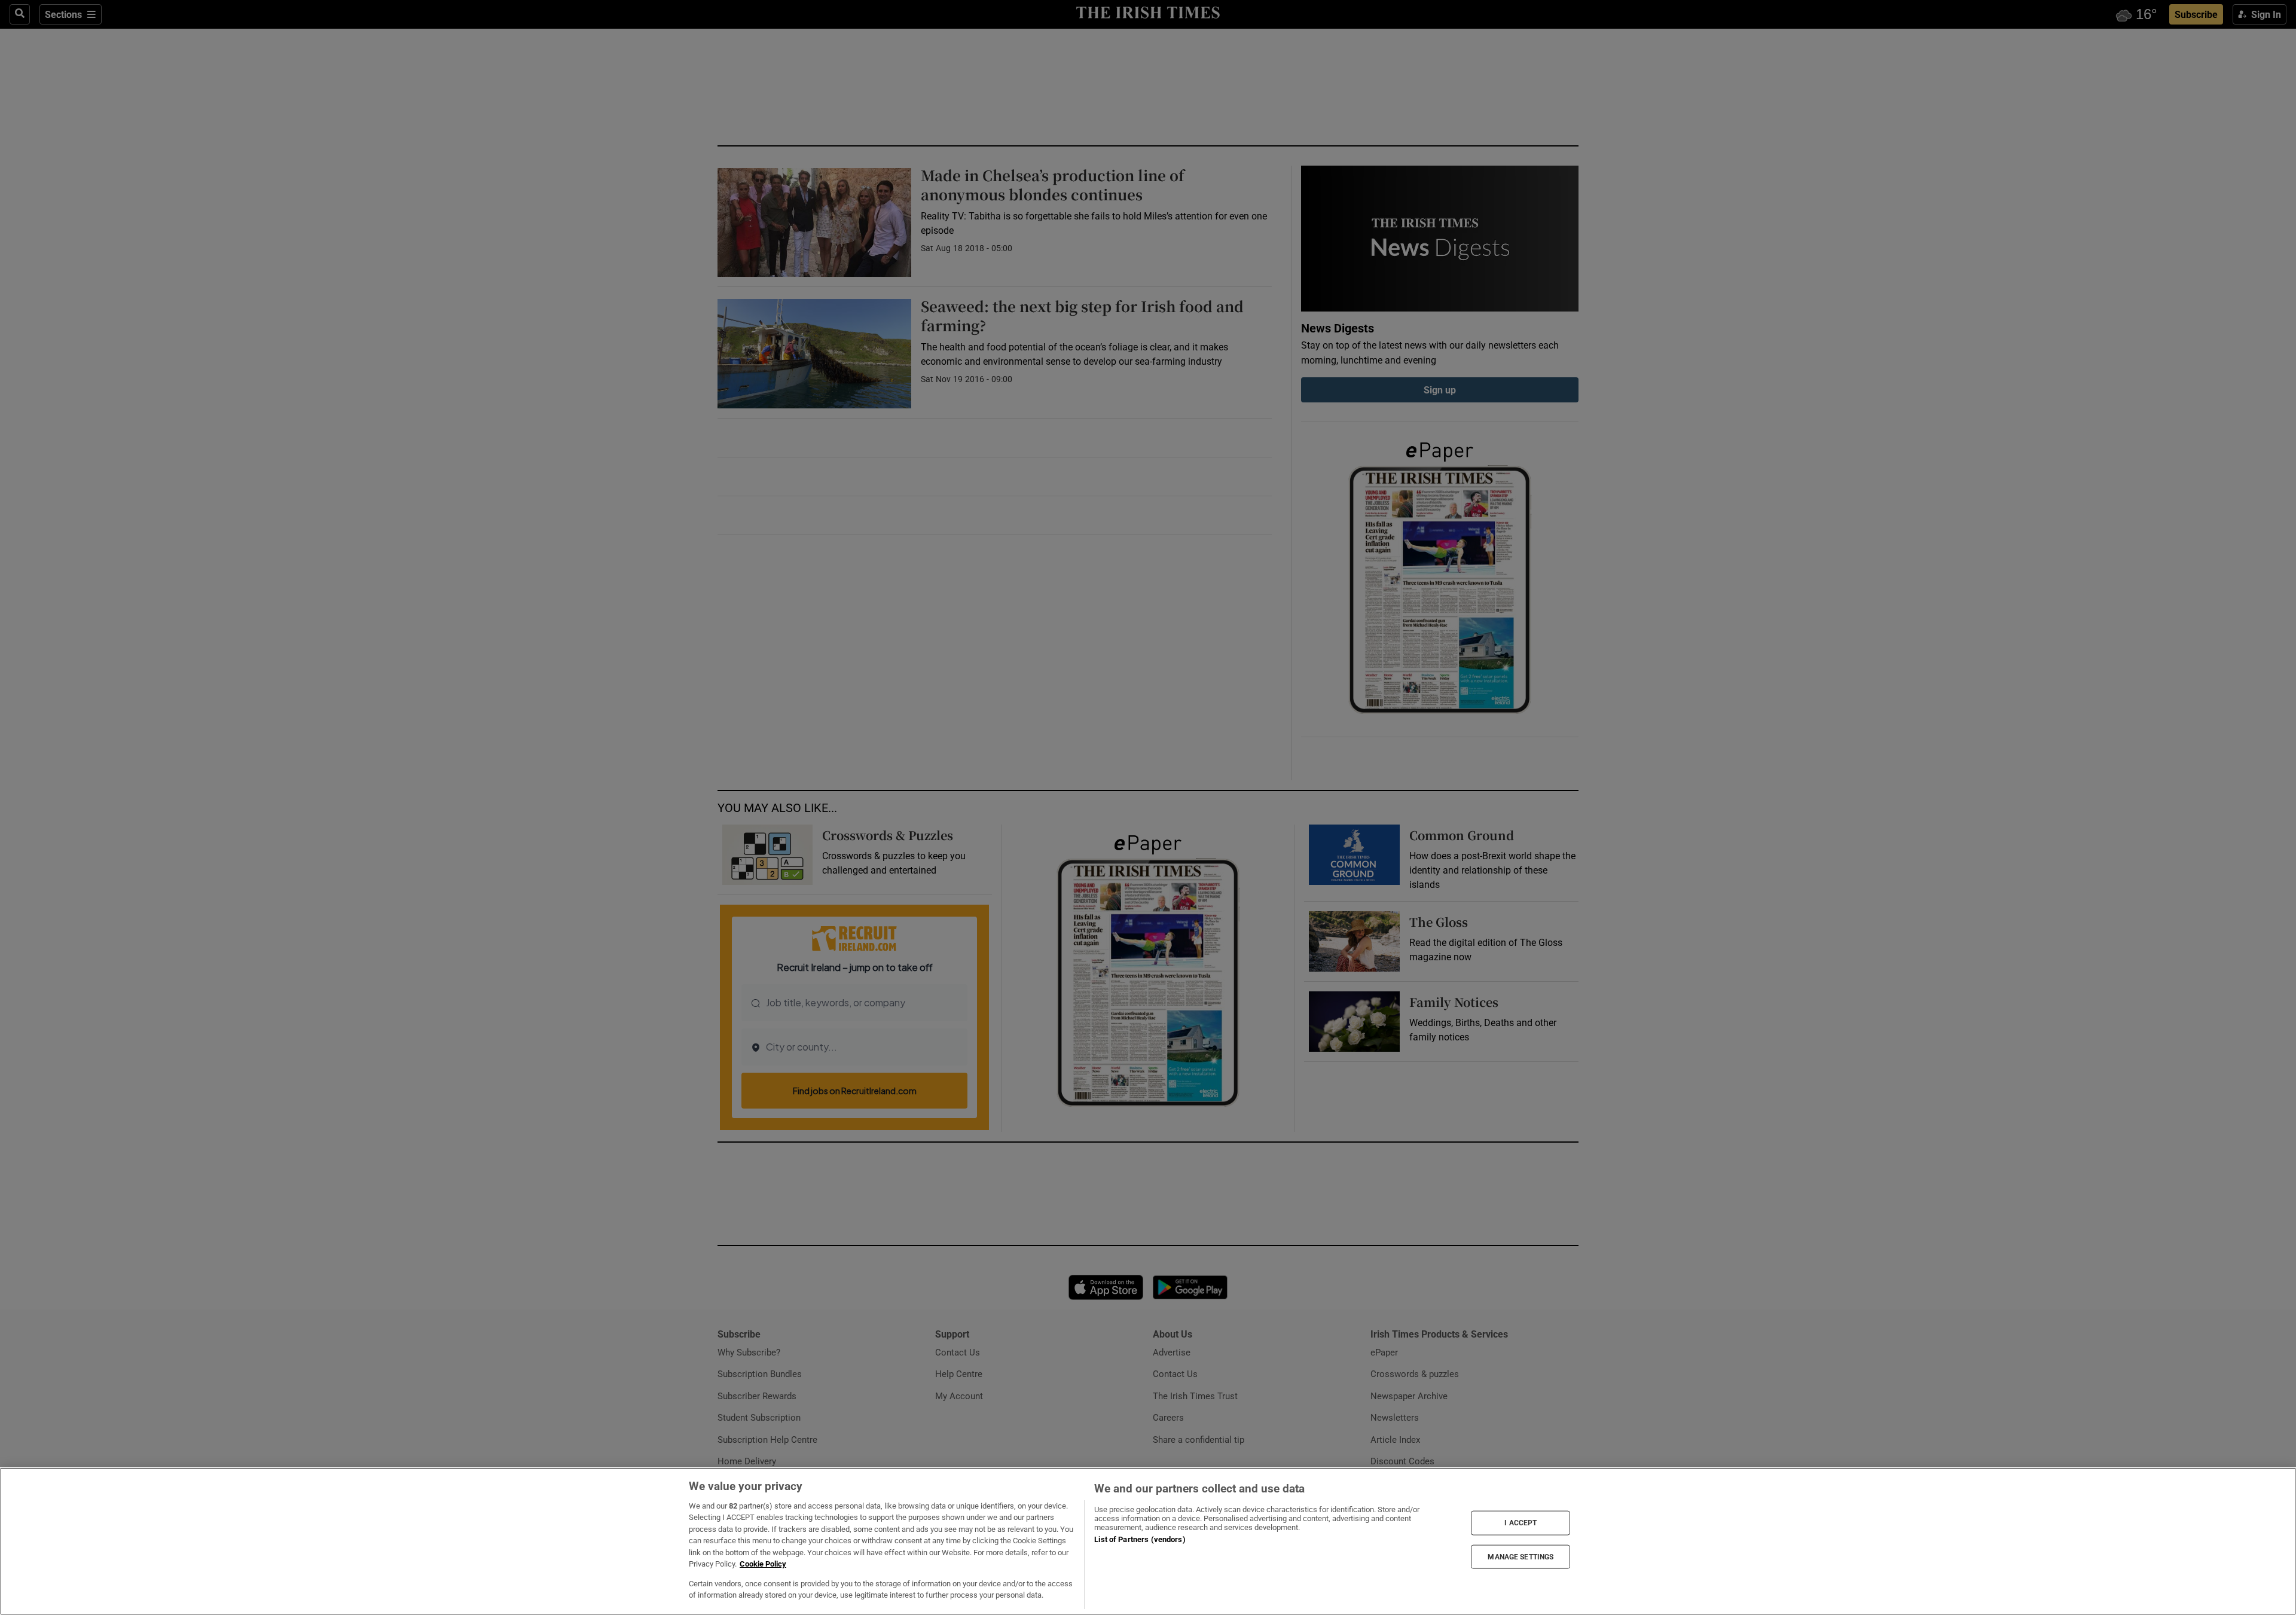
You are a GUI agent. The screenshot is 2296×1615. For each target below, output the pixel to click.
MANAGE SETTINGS (1521, 1556)
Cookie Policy (763, 1564)
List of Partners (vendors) (1140, 1539)
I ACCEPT (1521, 1523)
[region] (1148, 1541)
